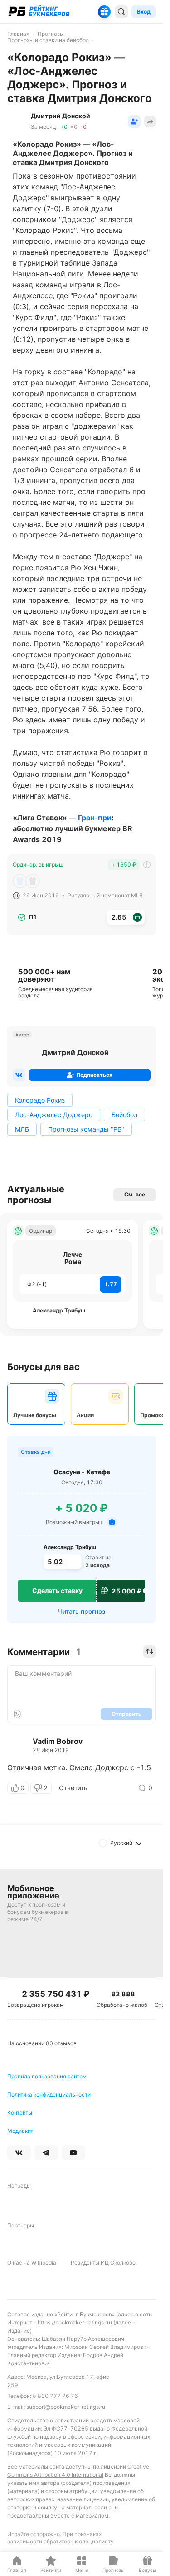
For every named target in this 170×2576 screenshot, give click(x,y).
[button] (134, 121)
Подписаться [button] (94, 1075)
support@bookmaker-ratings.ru (66, 2407)
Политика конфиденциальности (49, 2094)
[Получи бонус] (104, 12)
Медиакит (20, 2131)
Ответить (73, 1788)
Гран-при (95, 818)
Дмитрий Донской (75, 1052)
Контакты (20, 2113)
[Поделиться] (150, 121)
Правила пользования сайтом (47, 2076)
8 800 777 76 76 (55, 2396)
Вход (144, 12)
